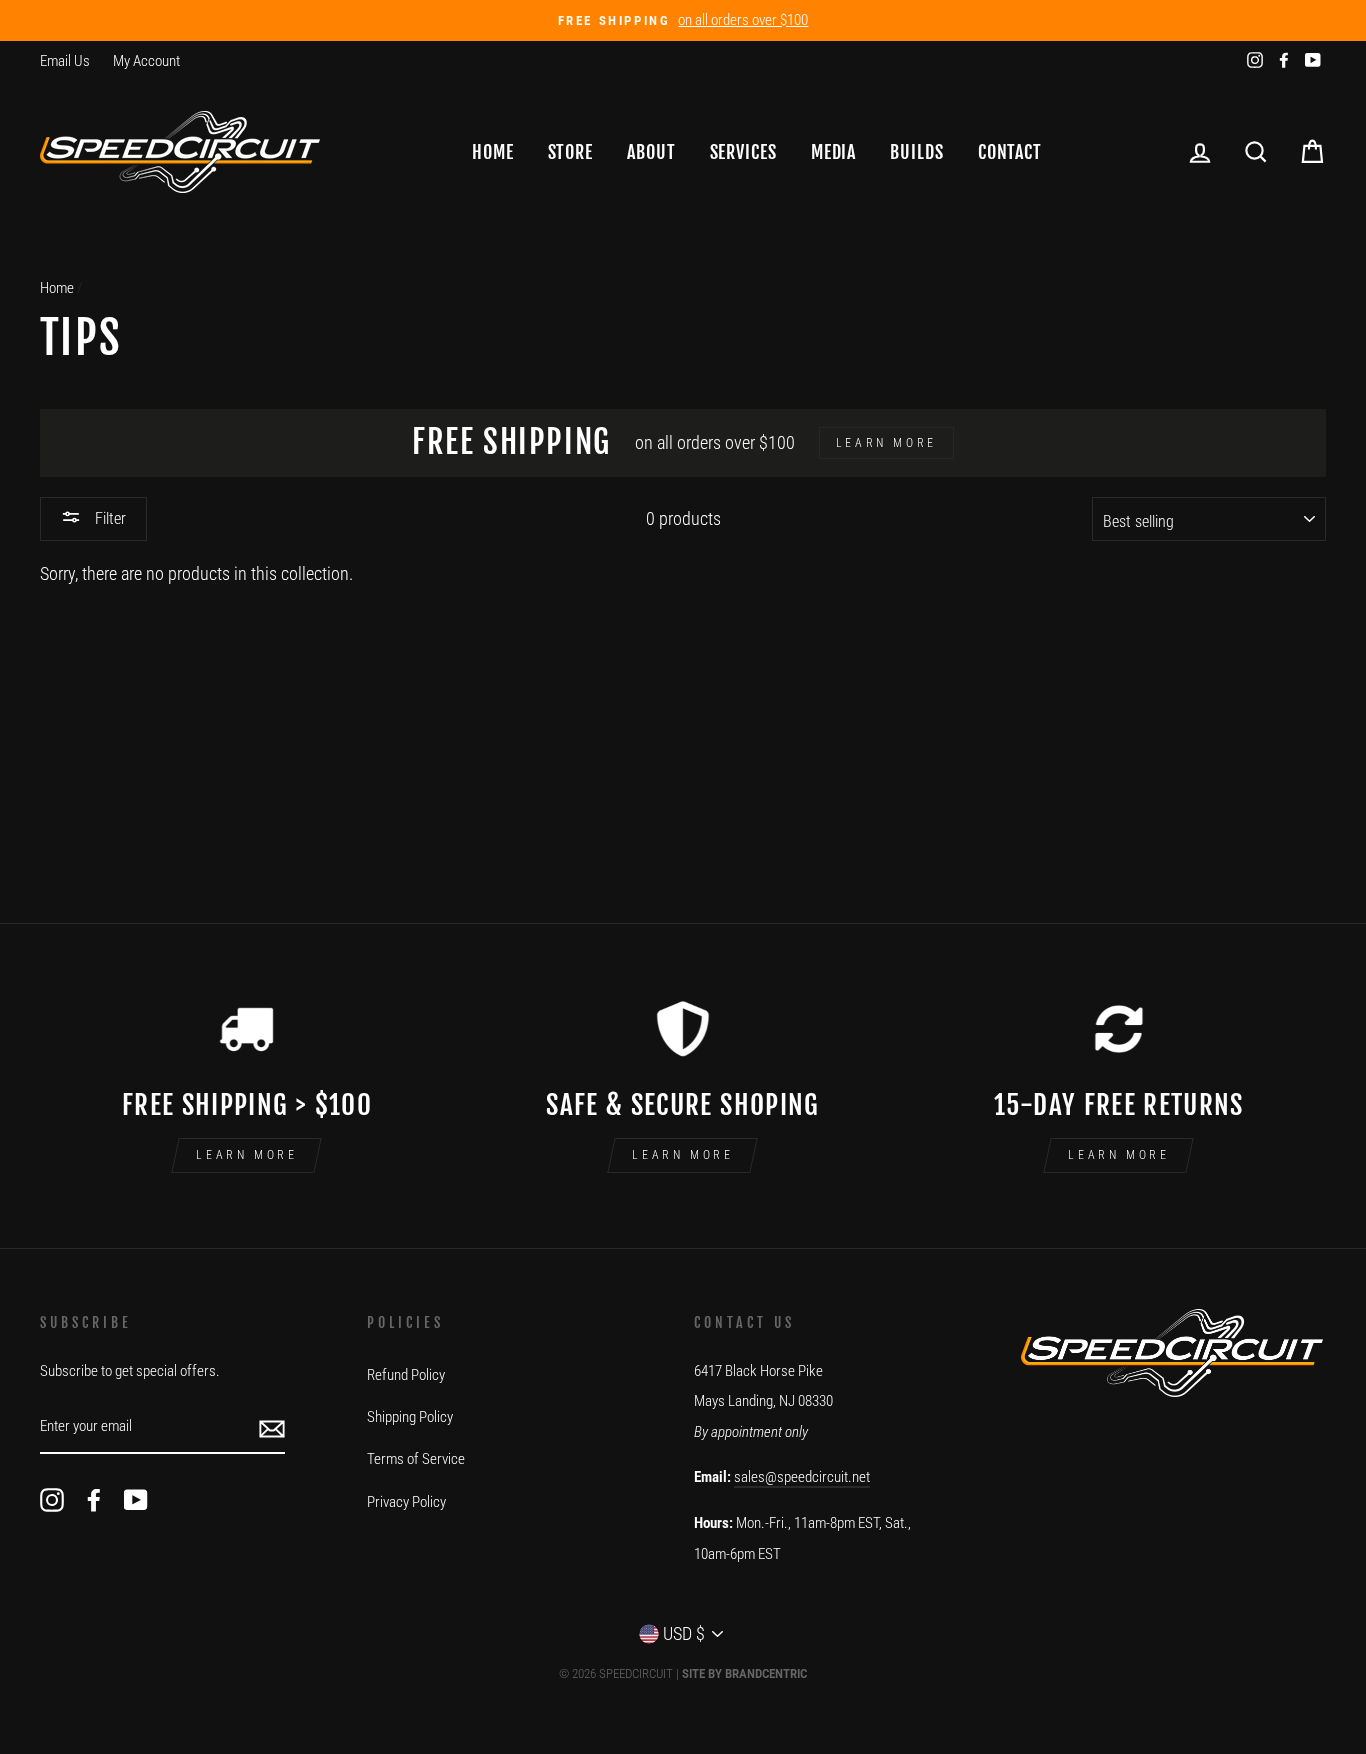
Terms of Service (416, 1459)
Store (571, 152)
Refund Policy (406, 1375)
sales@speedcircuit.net (802, 1477)
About (651, 152)
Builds (916, 152)
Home (493, 152)
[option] (683, 20)
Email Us (65, 61)
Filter (108, 518)
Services (743, 152)
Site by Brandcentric (744, 1673)
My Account (146, 61)
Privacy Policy (406, 1502)
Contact (1010, 152)
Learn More (246, 1155)
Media (834, 152)
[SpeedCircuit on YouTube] (136, 1499)
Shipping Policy (410, 1417)
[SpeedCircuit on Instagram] (52, 1499)
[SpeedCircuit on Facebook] (94, 1499)
